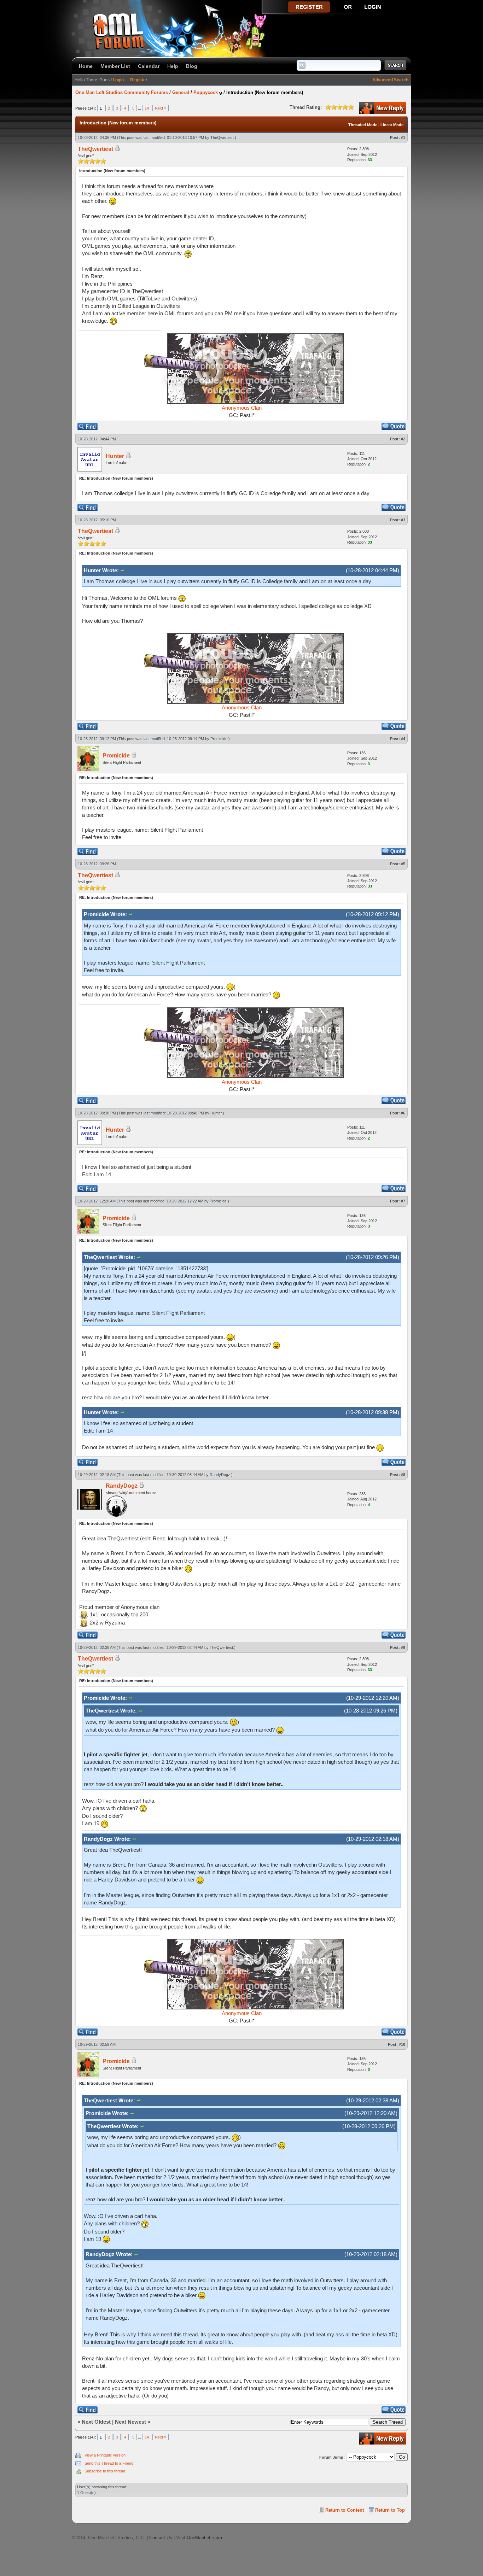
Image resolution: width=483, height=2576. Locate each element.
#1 (403, 137)
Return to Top (390, 2510)
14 (147, 108)
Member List (115, 66)
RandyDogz (220, 1475)
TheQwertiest (222, 137)
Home (86, 66)
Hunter (216, 1113)
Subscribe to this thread (105, 2471)
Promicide (219, 739)
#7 (403, 1201)
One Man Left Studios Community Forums (122, 92)
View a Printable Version (105, 2455)
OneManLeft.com (204, 2538)
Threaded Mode (363, 125)
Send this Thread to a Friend (109, 2463)
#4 (403, 739)
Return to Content (345, 2510)
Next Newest (130, 2422)
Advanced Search (390, 80)
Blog (192, 66)
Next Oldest (96, 2422)
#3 (403, 520)
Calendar (149, 66)
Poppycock (206, 92)
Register (139, 80)
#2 (403, 439)
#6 (403, 1113)
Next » (161, 108)
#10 (402, 2044)
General (181, 92)
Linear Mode (392, 125)
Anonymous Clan (242, 408)
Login (118, 80)
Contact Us (161, 2538)
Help (173, 66)
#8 (403, 1475)
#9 (403, 1647)
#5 (403, 864)
